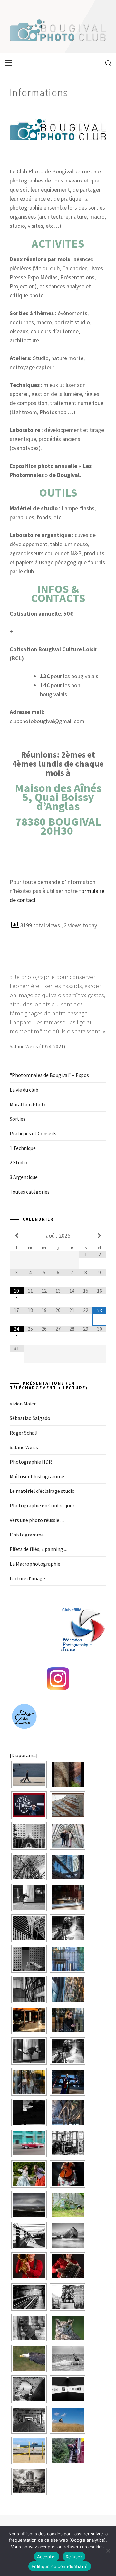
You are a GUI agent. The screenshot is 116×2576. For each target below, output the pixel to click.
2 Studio (19, 1162)
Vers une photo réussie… (37, 1520)
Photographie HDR (31, 1462)
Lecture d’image (27, 1578)
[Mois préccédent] (17, 1236)
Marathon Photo (28, 1104)
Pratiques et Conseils (33, 1133)
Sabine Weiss (24, 1447)
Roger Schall (24, 1433)
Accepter (47, 2557)
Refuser (74, 2557)
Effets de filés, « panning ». (39, 1549)
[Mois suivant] (99, 1236)
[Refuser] (108, 2551)
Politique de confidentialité (60, 2566)
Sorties (18, 1119)
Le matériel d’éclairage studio (42, 1491)
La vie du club (24, 1090)
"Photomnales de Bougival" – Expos (49, 1075)
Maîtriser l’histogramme (37, 1476)
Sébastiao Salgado (30, 1418)
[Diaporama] (24, 1755)
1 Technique (23, 1148)
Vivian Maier (23, 1404)
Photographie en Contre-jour (42, 1505)
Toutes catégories (30, 1192)
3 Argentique (24, 1177)
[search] (106, 63)
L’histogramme (27, 1535)
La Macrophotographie (35, 1564)
